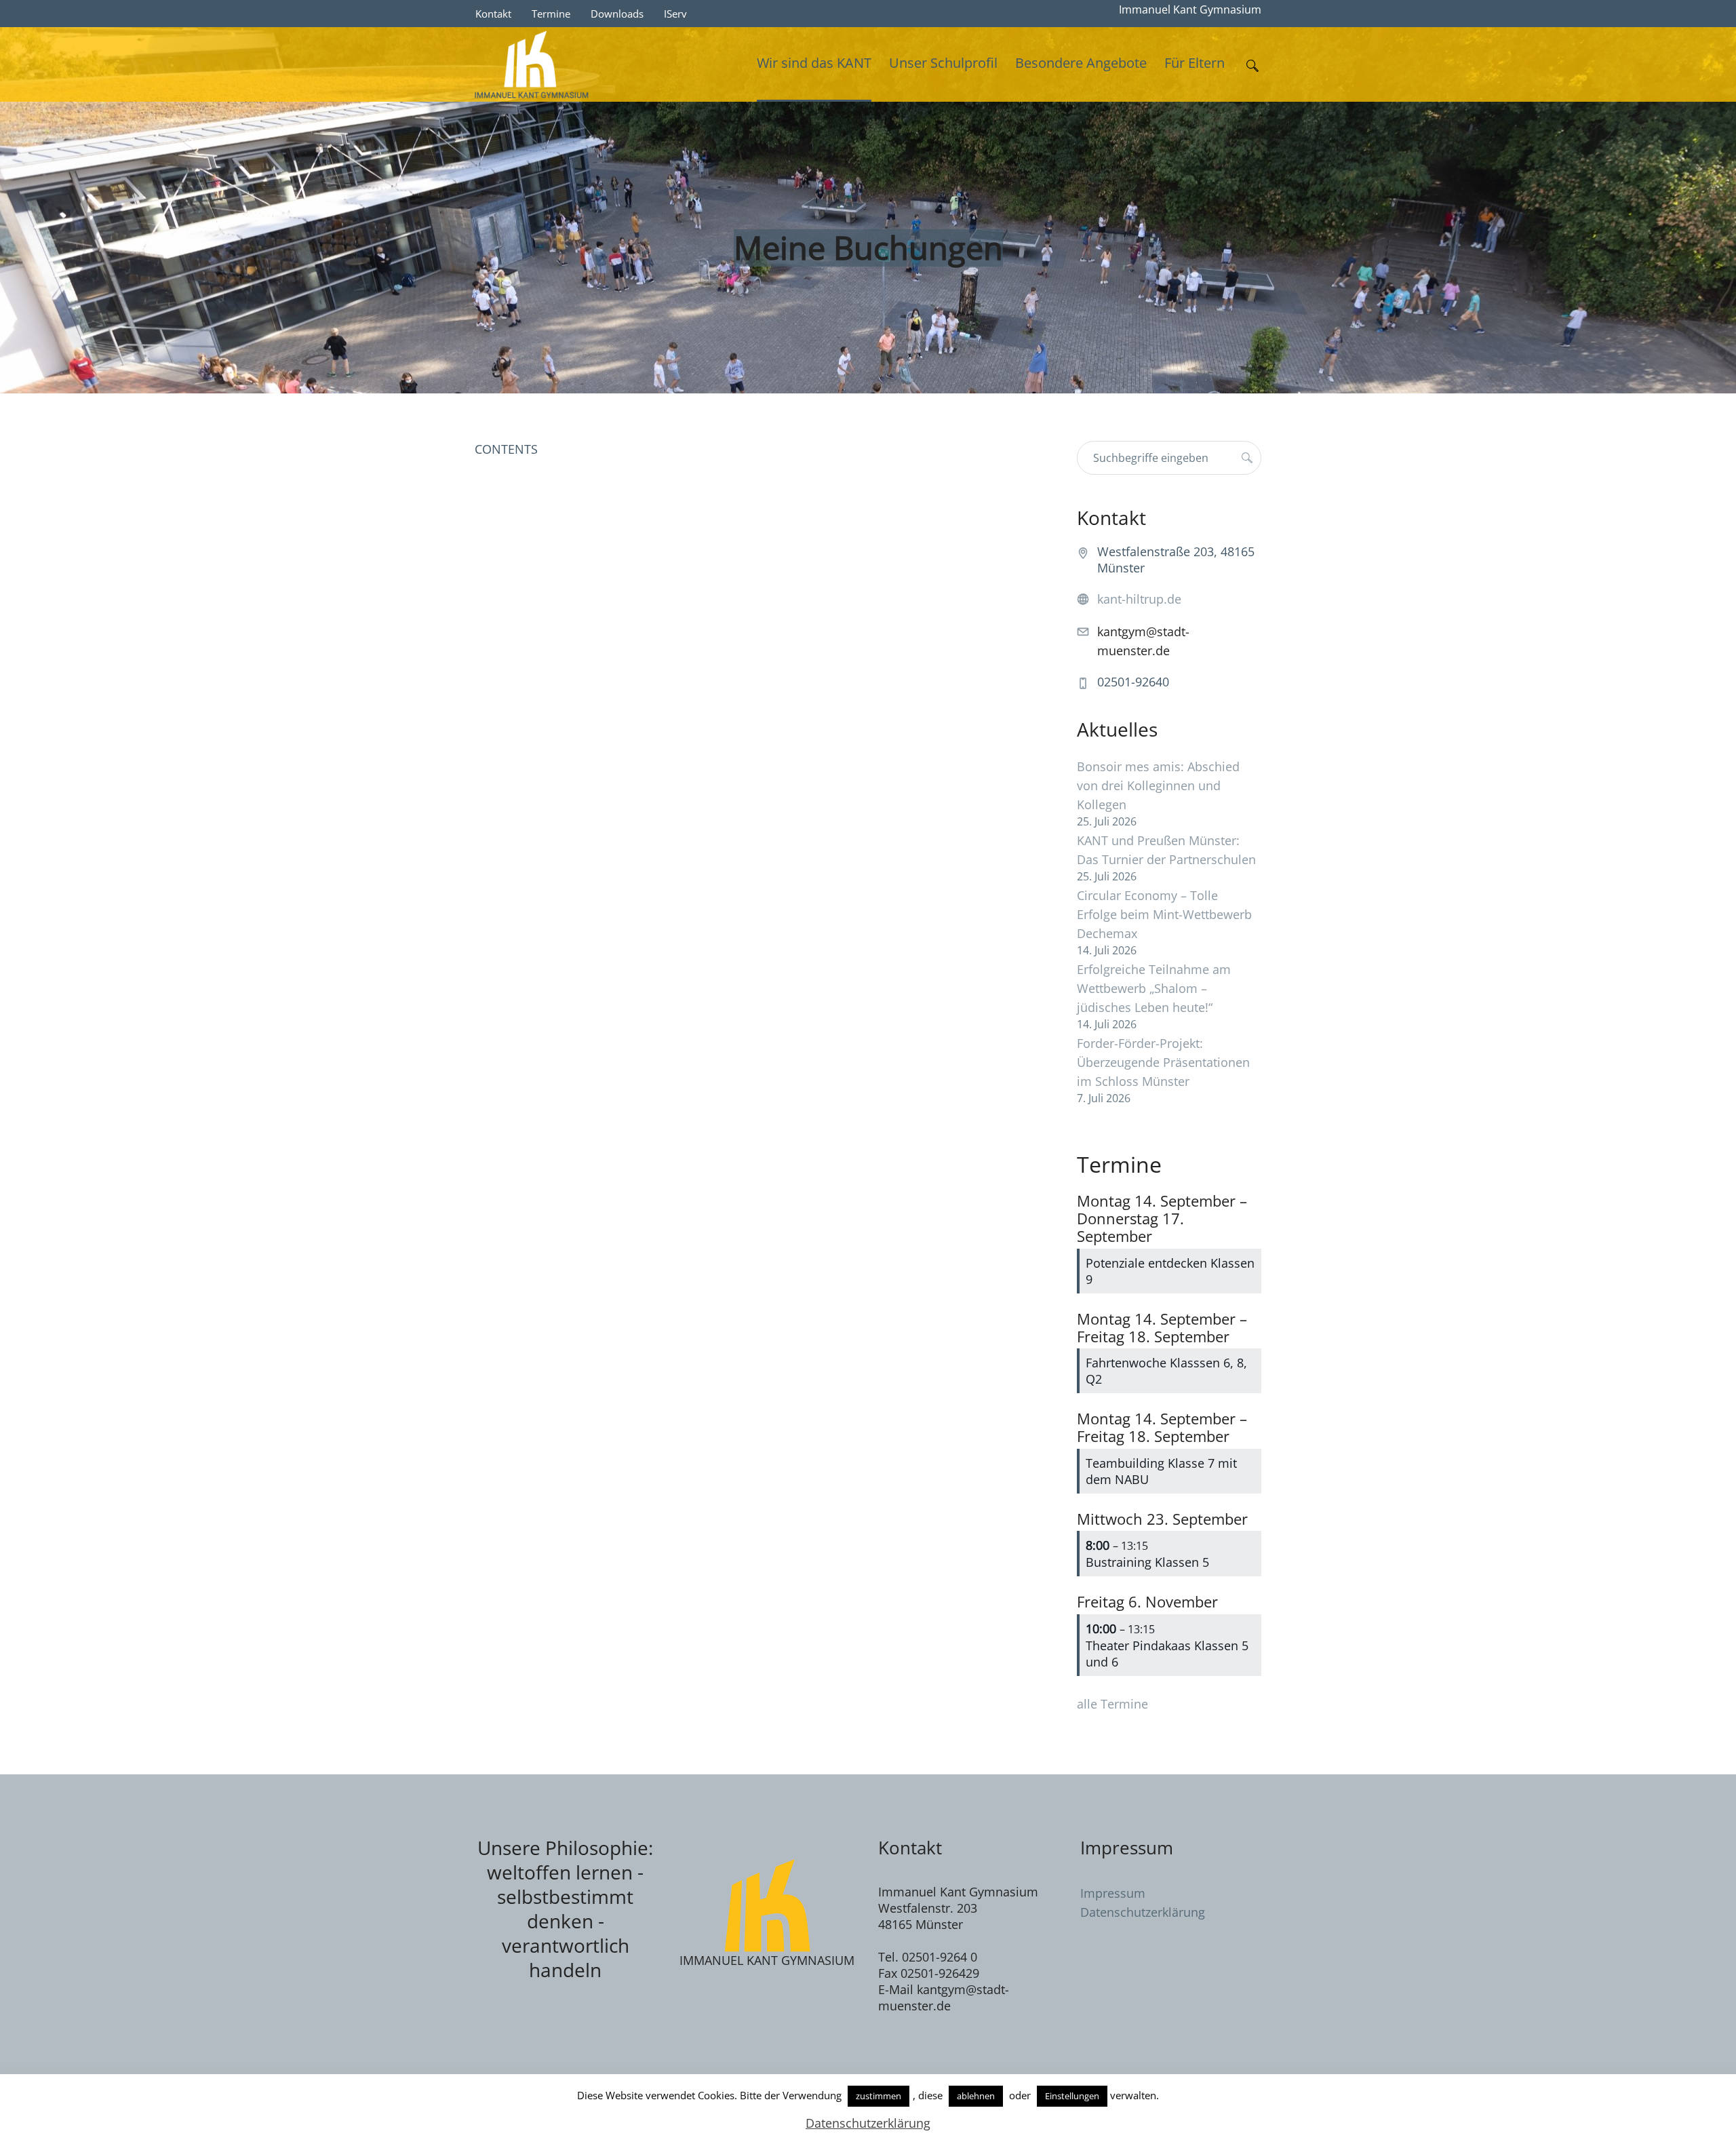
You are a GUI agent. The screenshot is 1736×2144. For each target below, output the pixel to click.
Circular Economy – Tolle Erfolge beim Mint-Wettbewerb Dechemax (1164, 914)
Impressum (1113, 1893)
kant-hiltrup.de (1139, 599)
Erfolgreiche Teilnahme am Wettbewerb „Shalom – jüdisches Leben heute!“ (1154, 988)
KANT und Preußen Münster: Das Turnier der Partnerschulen (1166, 850)
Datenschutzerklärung (1143, 1912)
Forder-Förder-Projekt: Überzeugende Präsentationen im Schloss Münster (1163, 1062)
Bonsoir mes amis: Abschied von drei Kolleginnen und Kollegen (1158, 785)
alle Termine (1112, 1704)
